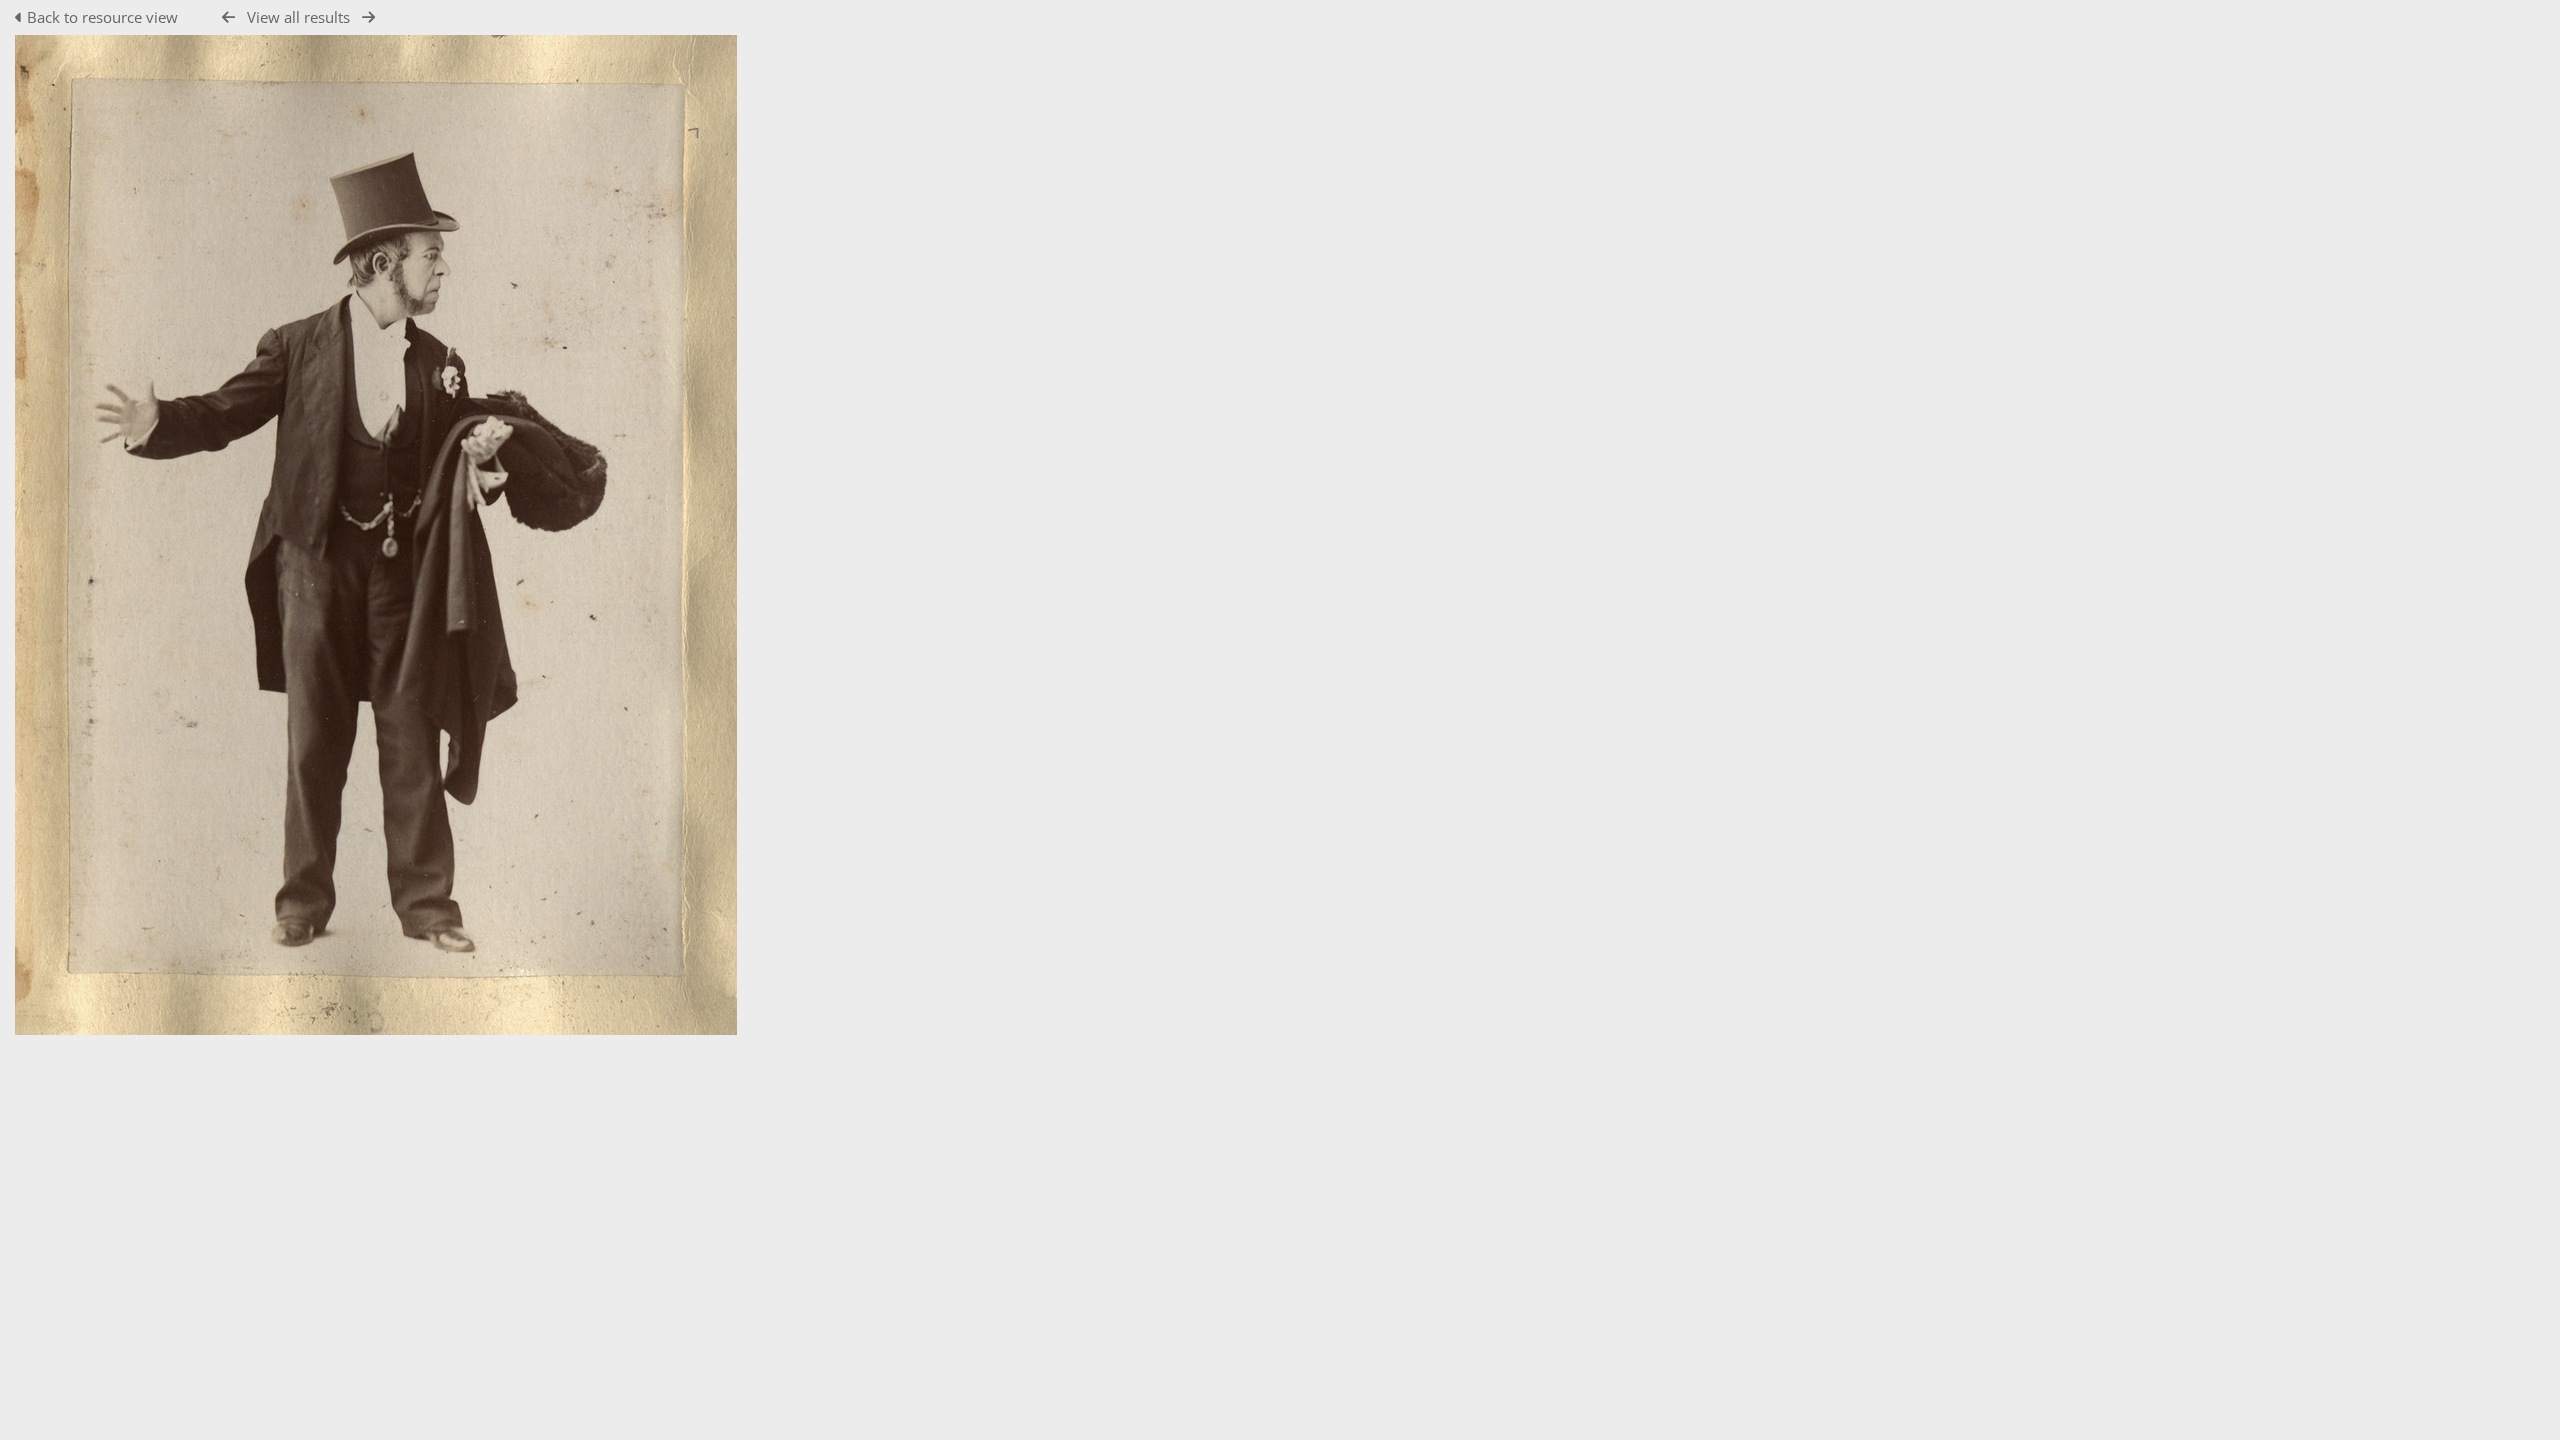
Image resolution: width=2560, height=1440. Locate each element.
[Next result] (368, 17)
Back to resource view (102, 17)
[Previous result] (228, 17)
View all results (298, 17)
